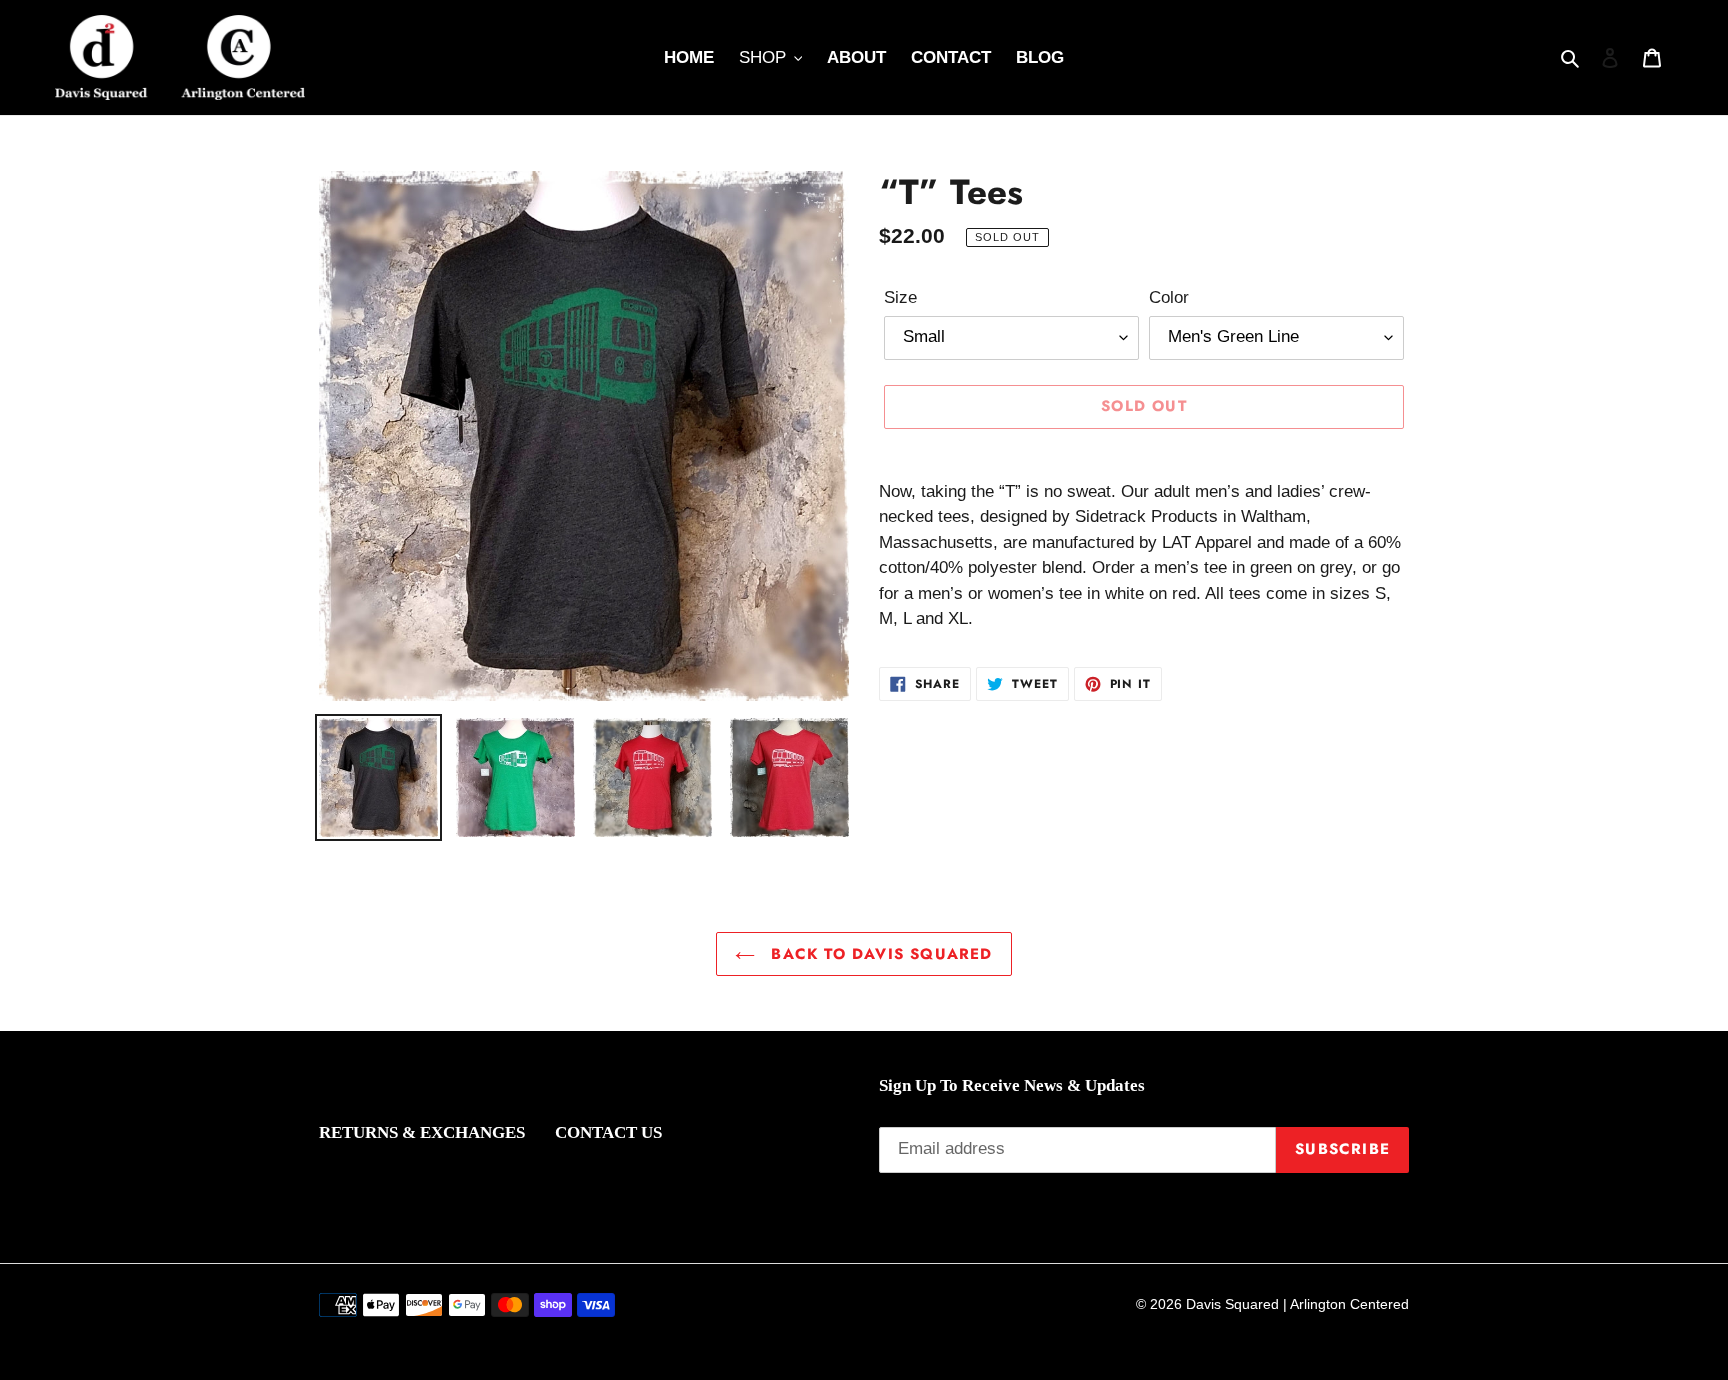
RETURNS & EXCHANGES (422, 1132)
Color (1169, 297)
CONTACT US (608, 1132)
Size (900, 297)
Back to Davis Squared (878, 954)
